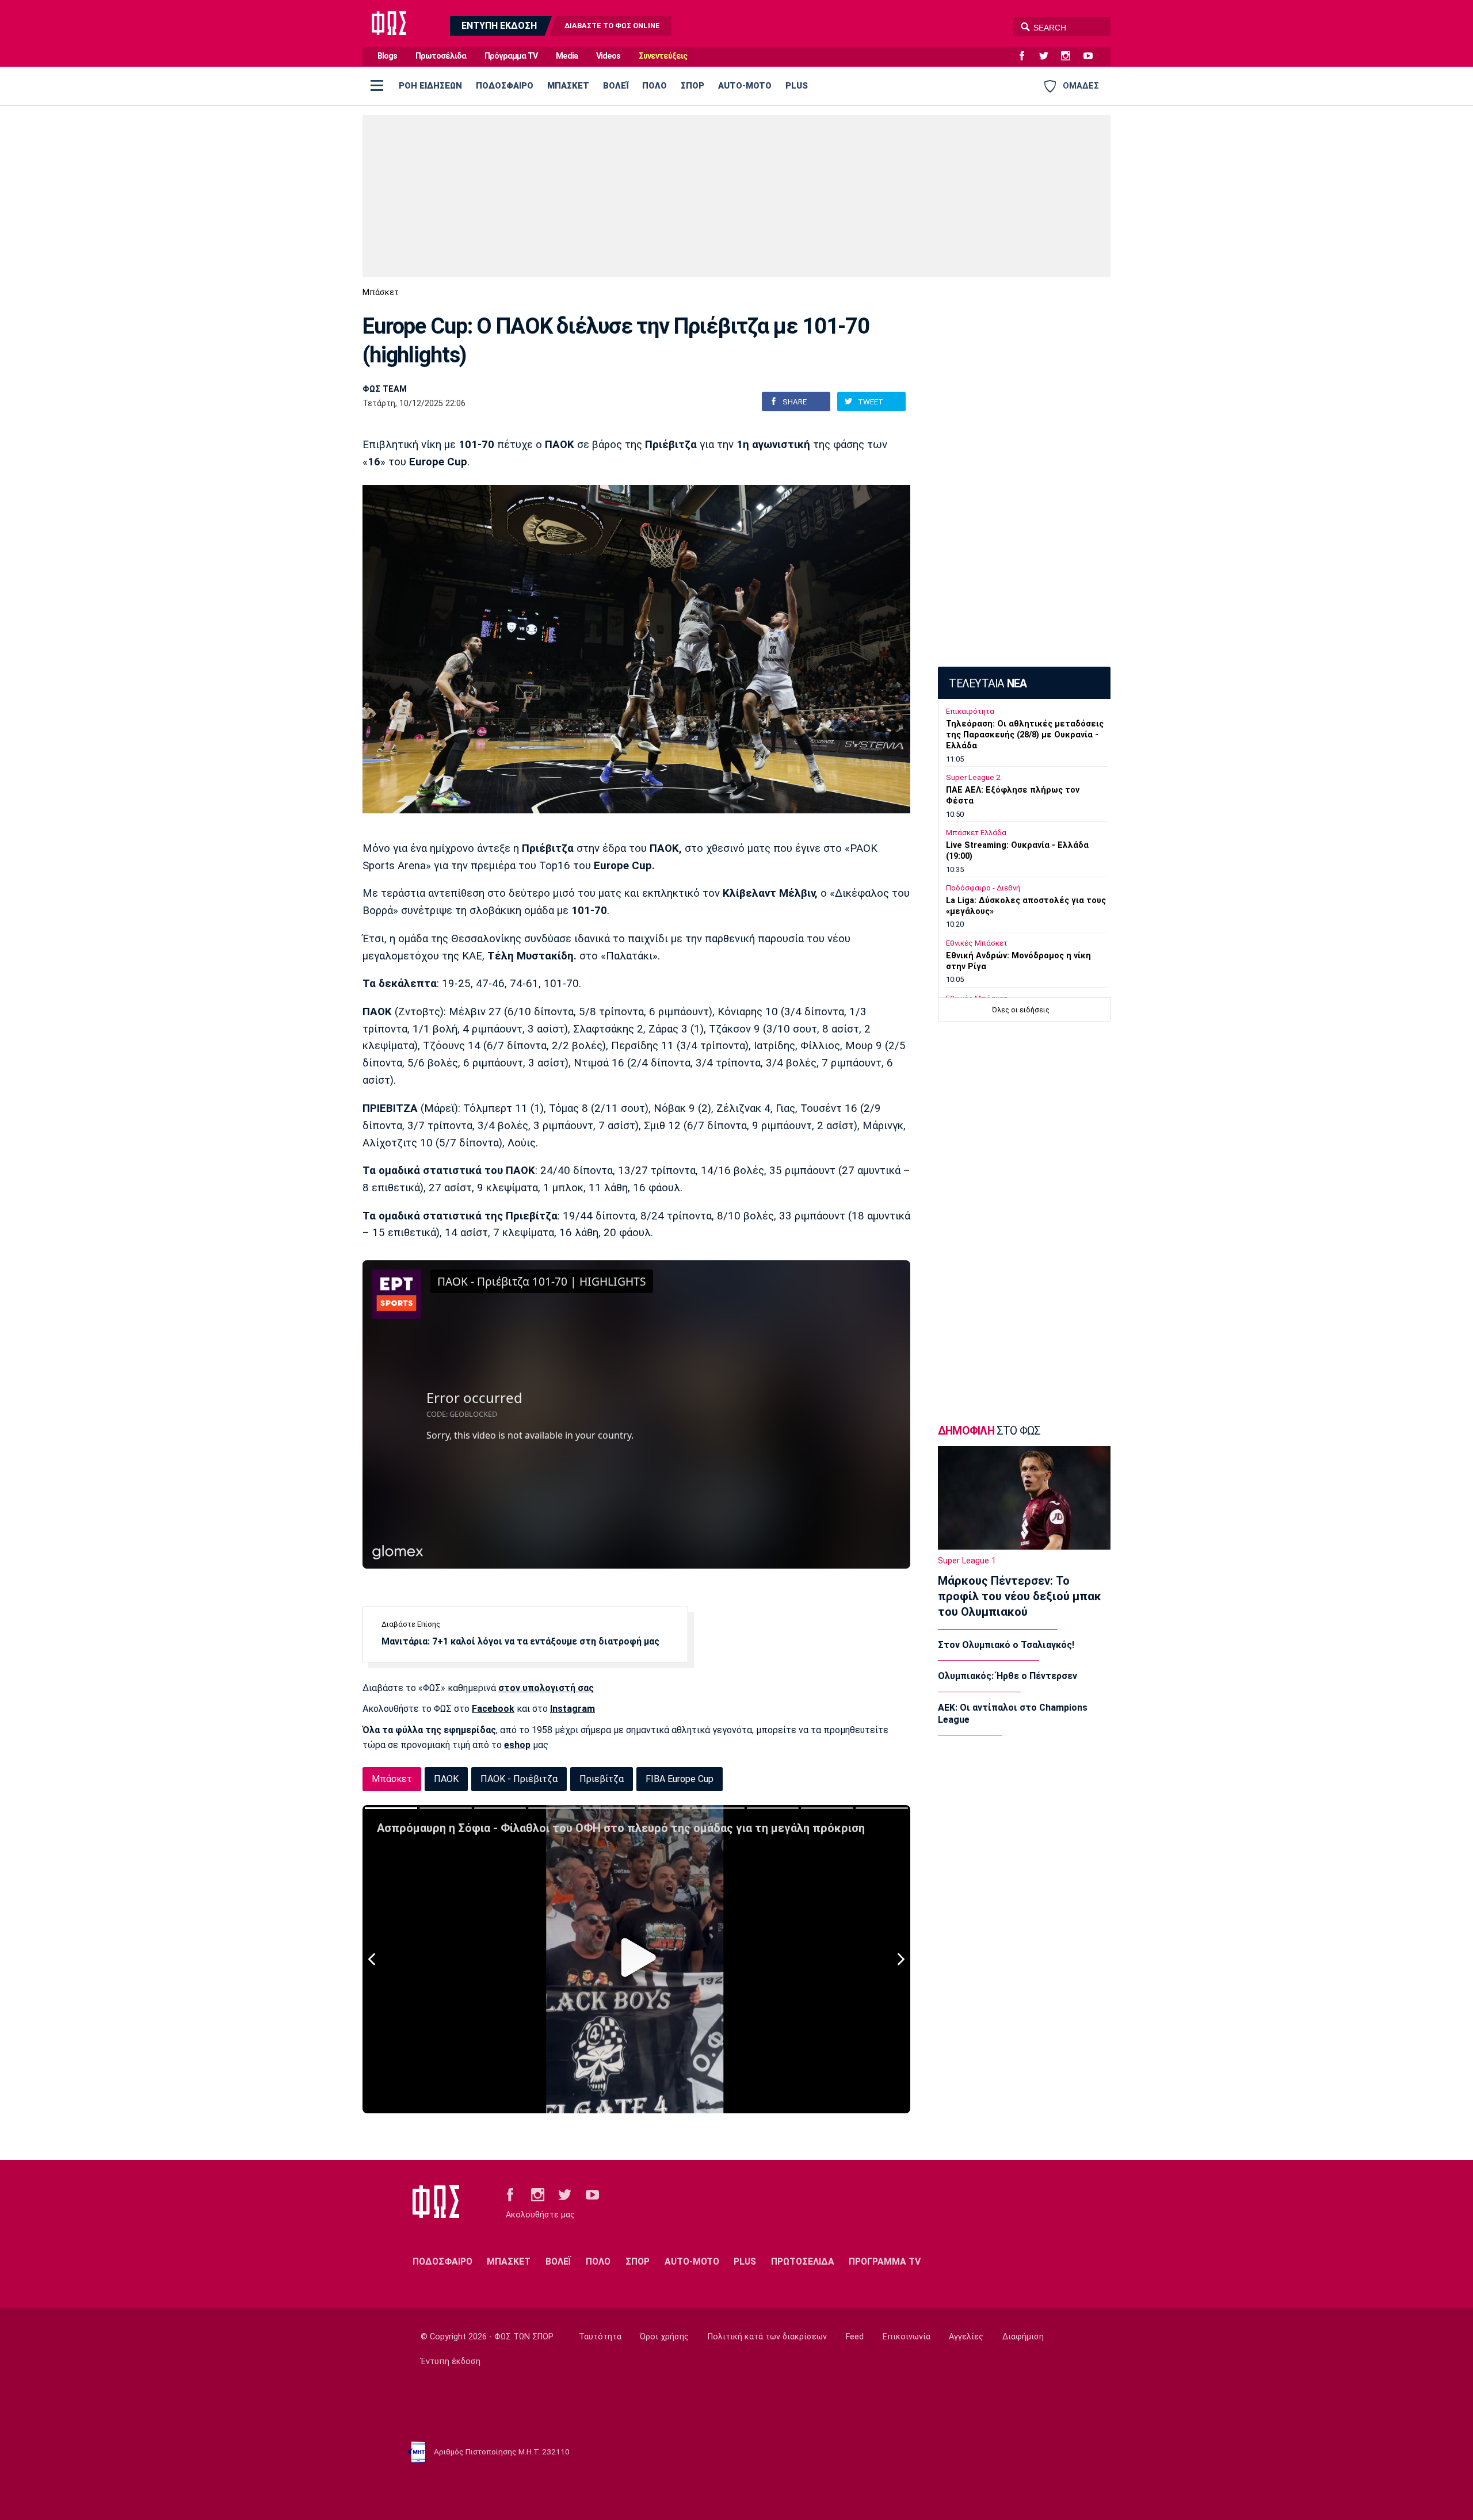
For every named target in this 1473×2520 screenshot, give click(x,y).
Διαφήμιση (1023, 2337)
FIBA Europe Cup (680, 1779)
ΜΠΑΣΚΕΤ (568, 86)
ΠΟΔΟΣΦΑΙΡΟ (505, 86)
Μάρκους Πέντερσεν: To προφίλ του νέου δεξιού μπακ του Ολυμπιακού (1020, 1596)
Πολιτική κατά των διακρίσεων (767, 2337)
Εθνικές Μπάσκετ (977, 943)
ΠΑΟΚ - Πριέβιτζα (519, 1779)
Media (567, 56)
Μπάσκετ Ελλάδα (976, 833)
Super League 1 (967, 1561)
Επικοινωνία (907, 2337)
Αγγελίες (966, 2337)
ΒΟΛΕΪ (616, 86)
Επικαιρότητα (970, 711)
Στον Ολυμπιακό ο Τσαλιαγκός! (1006, 1645)
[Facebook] (1026, 56)
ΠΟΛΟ (655, 86)
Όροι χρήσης (664, 2337)
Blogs (387, 56)
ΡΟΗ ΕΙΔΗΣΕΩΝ (430, 86)
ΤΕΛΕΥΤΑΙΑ (988, 684)
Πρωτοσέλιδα (441, 56)
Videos (608, 56)
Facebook (493, 1709)
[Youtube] (1093, 56)
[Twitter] (1048, 56)
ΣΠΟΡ (692, 86)
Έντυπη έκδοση (451, 2362)
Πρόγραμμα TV (511, 56)
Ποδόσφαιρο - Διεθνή (983, 888)
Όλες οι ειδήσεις (1021, 1010)
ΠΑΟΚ (446, 1779)
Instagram (573, 1709)
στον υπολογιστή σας (546, 1688)
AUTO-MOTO (745, 86)
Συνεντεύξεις (663, 56)
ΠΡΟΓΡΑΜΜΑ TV (885, 2261)
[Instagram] (1070, 56)
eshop (517, 1745)
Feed (855, 2337)
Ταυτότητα (600, 2337)
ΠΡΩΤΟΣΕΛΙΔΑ (803, 2261)
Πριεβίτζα (602, 1779)
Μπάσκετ (381, 292)
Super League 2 (973, 777)
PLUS (797, 86)
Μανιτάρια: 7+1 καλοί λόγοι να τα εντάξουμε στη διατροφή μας (520, 1641)
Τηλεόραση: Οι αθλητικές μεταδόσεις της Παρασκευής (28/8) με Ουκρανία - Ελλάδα (1025, 735)
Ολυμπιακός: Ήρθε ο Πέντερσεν (1008, 1676)
